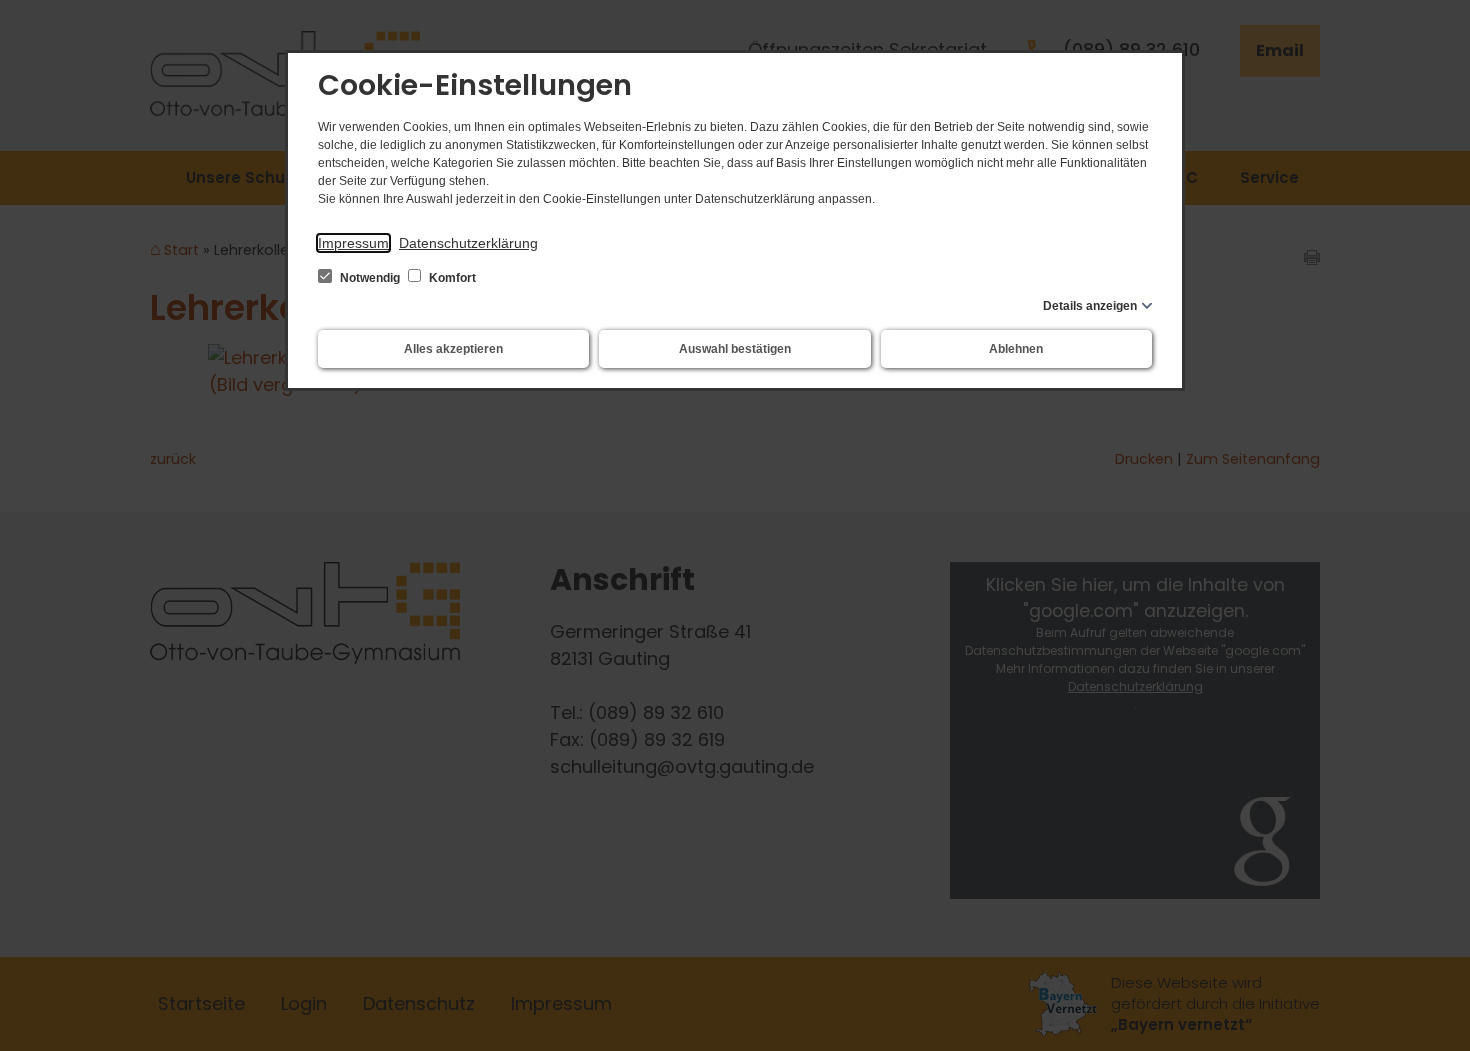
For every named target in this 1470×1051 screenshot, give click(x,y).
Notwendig (370, 278)
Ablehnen (1016, 349)
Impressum (353, 243)
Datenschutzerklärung (468, 243)
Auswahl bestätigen (735, 349)
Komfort (451, 278)
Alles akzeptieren (453, 349)
